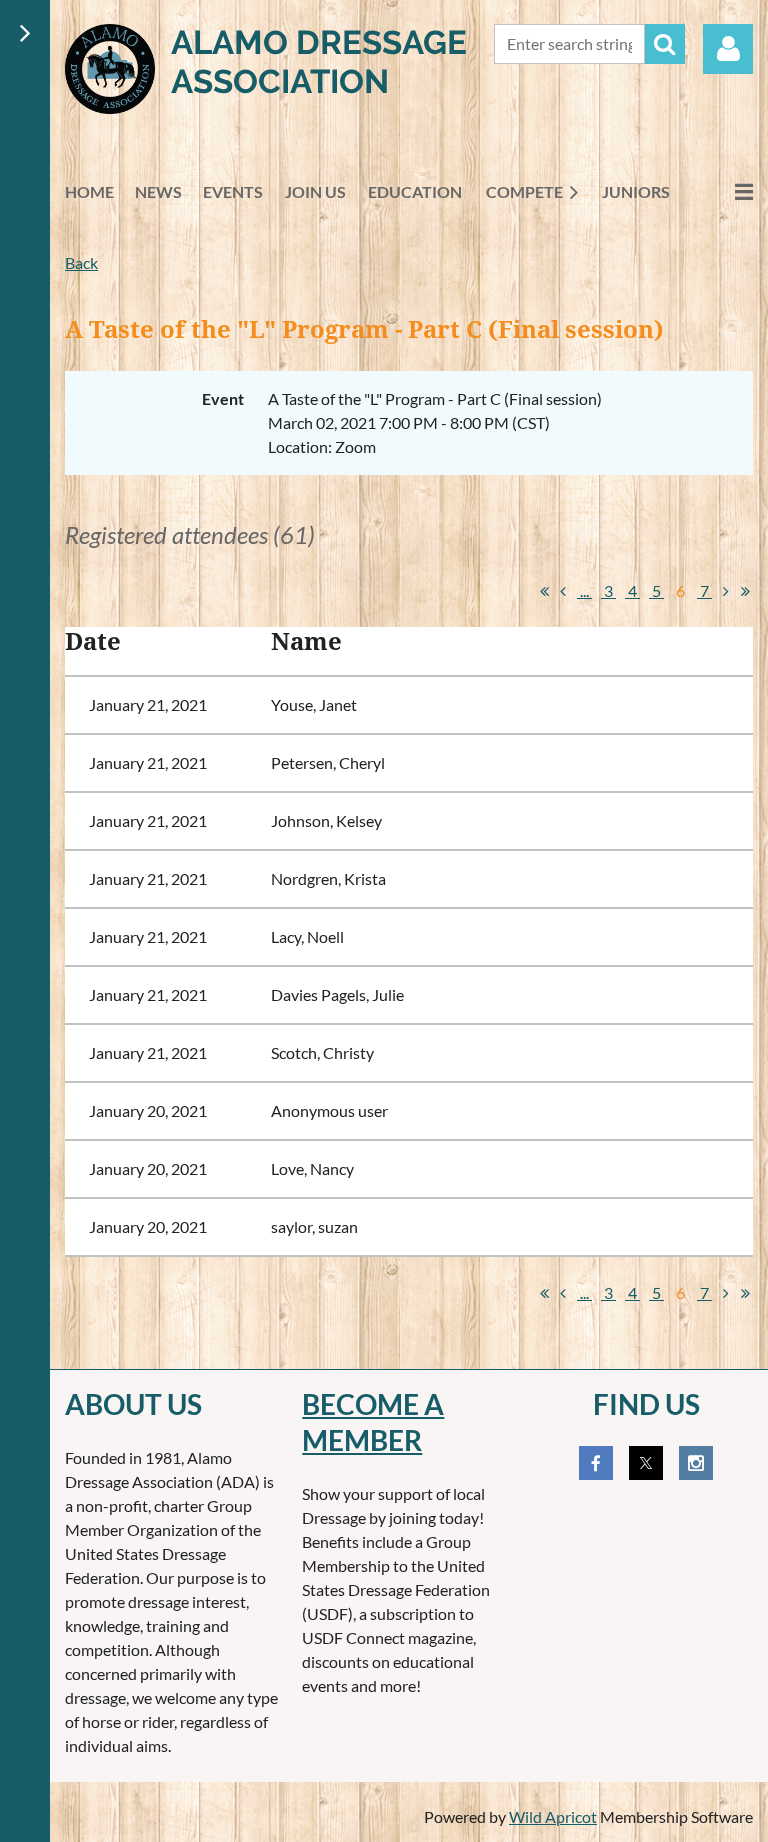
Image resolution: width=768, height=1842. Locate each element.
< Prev (563, 591)
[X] (646, 1463)
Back (81, 262)
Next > (726, 591)
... (584, 590)
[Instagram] (696, 1463)
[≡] (723, 191)
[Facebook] (596, 1463)
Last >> (745, 591)
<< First (544, 591)
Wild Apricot (553, 1816)
